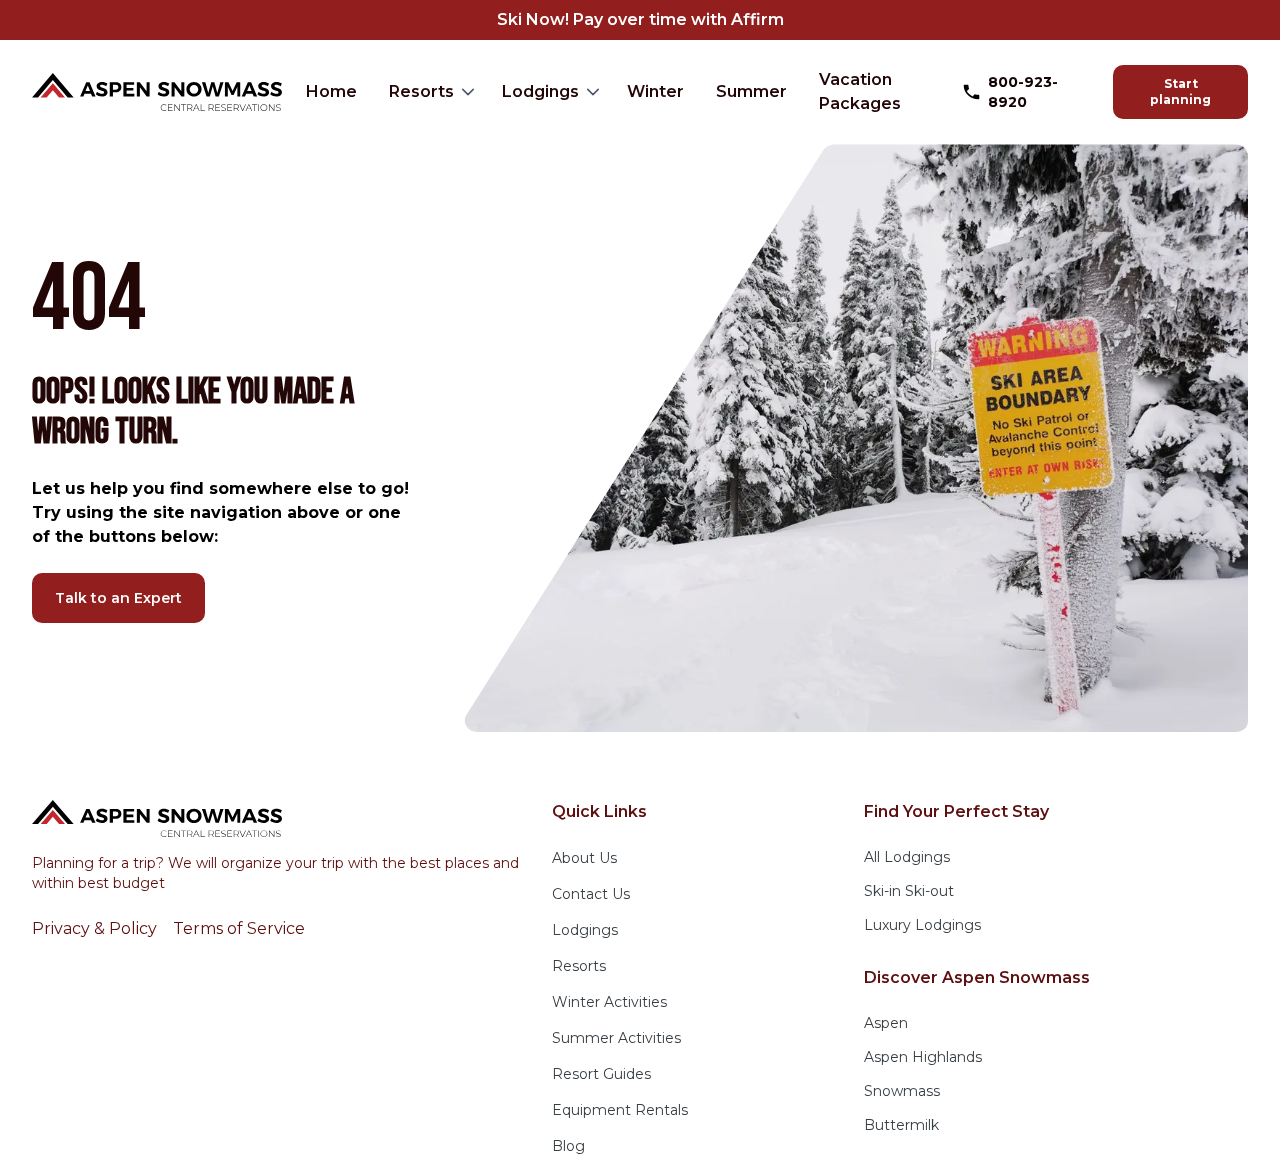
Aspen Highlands (923, 1057)
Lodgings (540, 91)
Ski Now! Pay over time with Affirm (640, 19)
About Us (584, 858)
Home (331, 91)
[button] (429, 92)
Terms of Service (239, 928)
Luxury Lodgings (922, 925)
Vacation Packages (860, 91)
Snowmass (902, 1091)
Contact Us (591, 894)
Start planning (1180, 91)
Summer (751, 91)
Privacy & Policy (94, 928)
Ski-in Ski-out (909, 891)
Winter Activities (609, 1002)
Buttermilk (901, 1125)
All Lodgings (907, 857)
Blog (568, 1146)
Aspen (886, 1023)
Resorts (421, 91)
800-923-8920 (1023, 92)
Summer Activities (616, 1038)
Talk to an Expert (118, 598)
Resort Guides (601, 1074)
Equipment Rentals (620, 1110)
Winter (655, 91)
